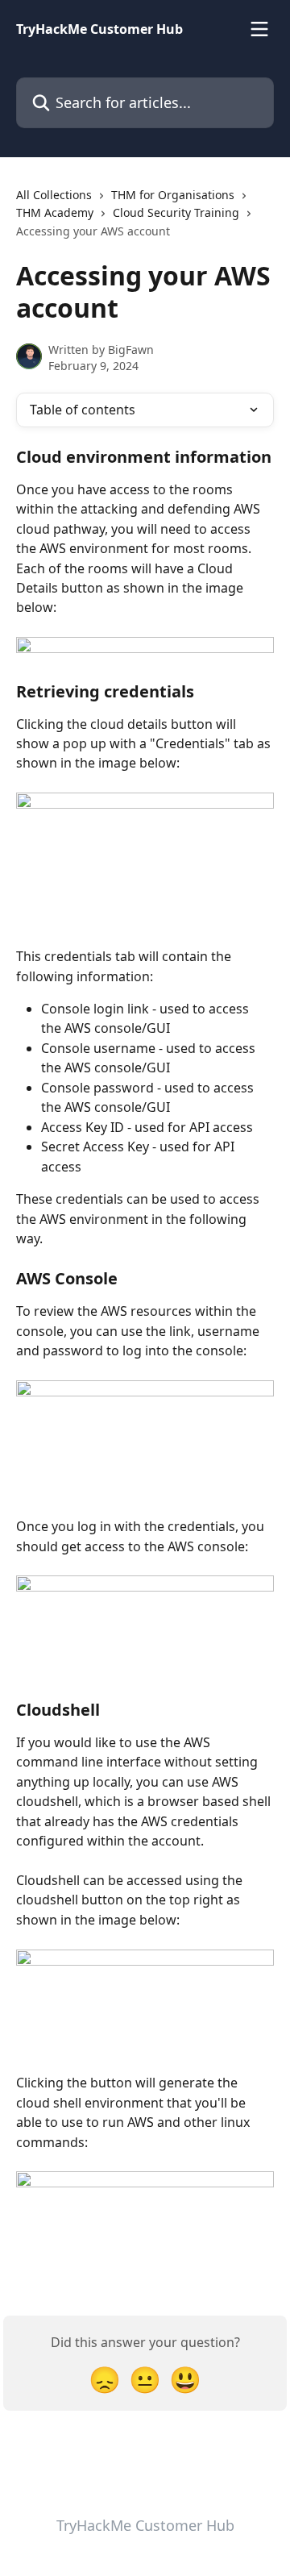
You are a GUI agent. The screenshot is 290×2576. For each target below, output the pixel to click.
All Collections (54, 195)
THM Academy (55, 212)
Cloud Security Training (176, 212)
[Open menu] (259, 29)
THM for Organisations (173, 195)
